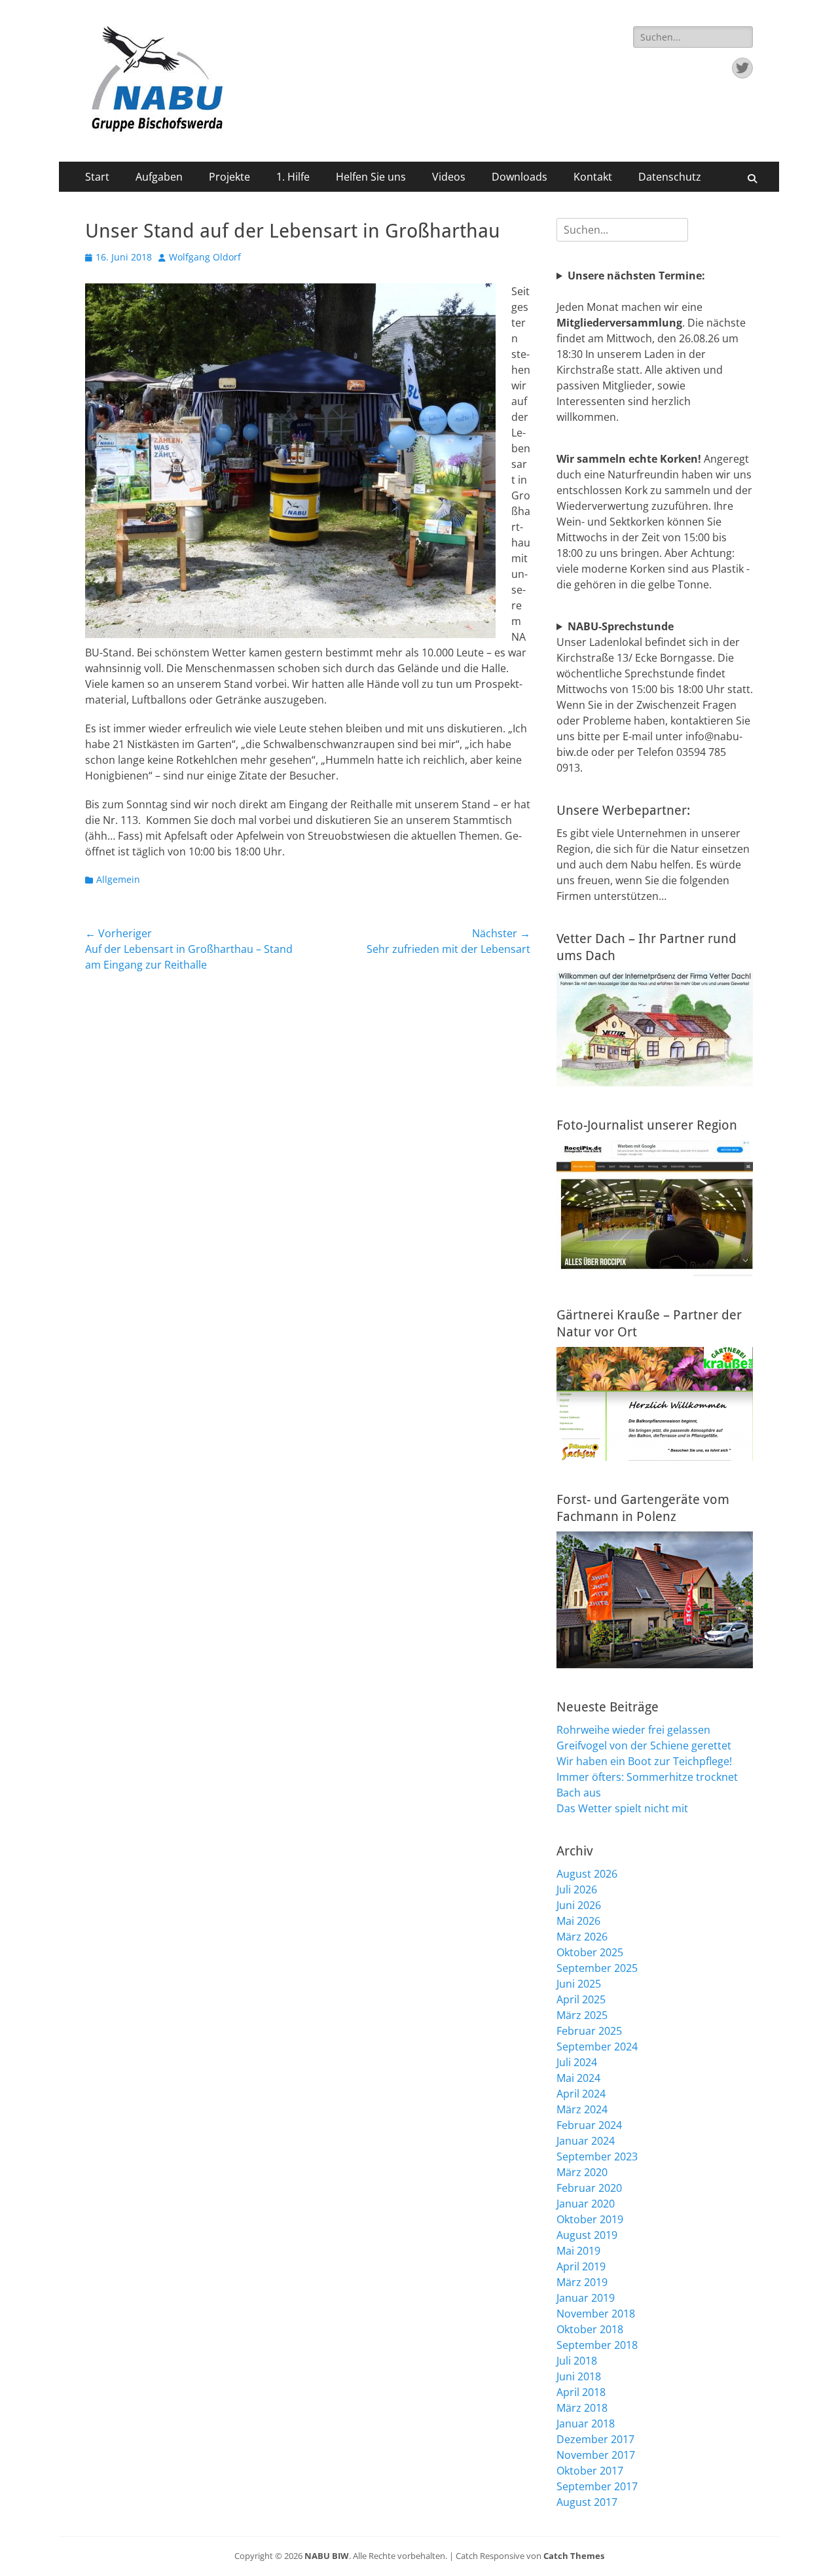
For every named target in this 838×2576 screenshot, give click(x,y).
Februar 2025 (589, 2031)
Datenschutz (670, 177)
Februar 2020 (589, 2188)
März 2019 (582, 2282)
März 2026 (582, 1937)
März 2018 (582, 2408)
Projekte (229, 177)
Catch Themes (574, 2556)
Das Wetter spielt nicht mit (622, 1808)
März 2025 (582, 2015)
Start (97, 177)
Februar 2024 (589, 2125)
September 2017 (597, 2486)
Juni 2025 (579, 1984)
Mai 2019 (578, 2251)
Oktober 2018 (590, 2329)
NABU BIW (327, 2556)
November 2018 (596, 2314)
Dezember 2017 (595, 2439)
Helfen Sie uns (371, 177)
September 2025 (597, 1968)
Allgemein (118, 879)
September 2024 (597, 2047)
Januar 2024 (586, 2141)
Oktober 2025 (590, 1952)
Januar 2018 (586, 2424)
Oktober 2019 (590, 2219)
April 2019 (581, 2266)
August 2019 (587, 2235)
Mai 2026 (578, 1921)
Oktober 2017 (590, 2471)
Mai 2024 (578, 2078)
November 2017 (596, 2455)
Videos (449, 177)
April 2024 (581, 2094)
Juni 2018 (579, 2376)
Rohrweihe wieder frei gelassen (633, 1730)
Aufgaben (159, 177)
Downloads (519, 177)
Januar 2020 (586, 2204)
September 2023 (597, 2156)
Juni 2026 (579, 1905)
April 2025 (581, 1999)
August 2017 (587, 2502)
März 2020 (582, 2172)
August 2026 (587, 1874)
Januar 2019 (586, 2298)
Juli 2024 (577, 2062)
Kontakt (593, 177)
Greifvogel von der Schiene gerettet (644, 1745)
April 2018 (581, 2392)
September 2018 (597, 2345)
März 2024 (582, 2109)
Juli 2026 (577, 1889)
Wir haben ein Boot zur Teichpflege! (644, 1761)
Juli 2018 (577, 2361)
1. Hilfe (293, 177)
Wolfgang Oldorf (205, 257)
